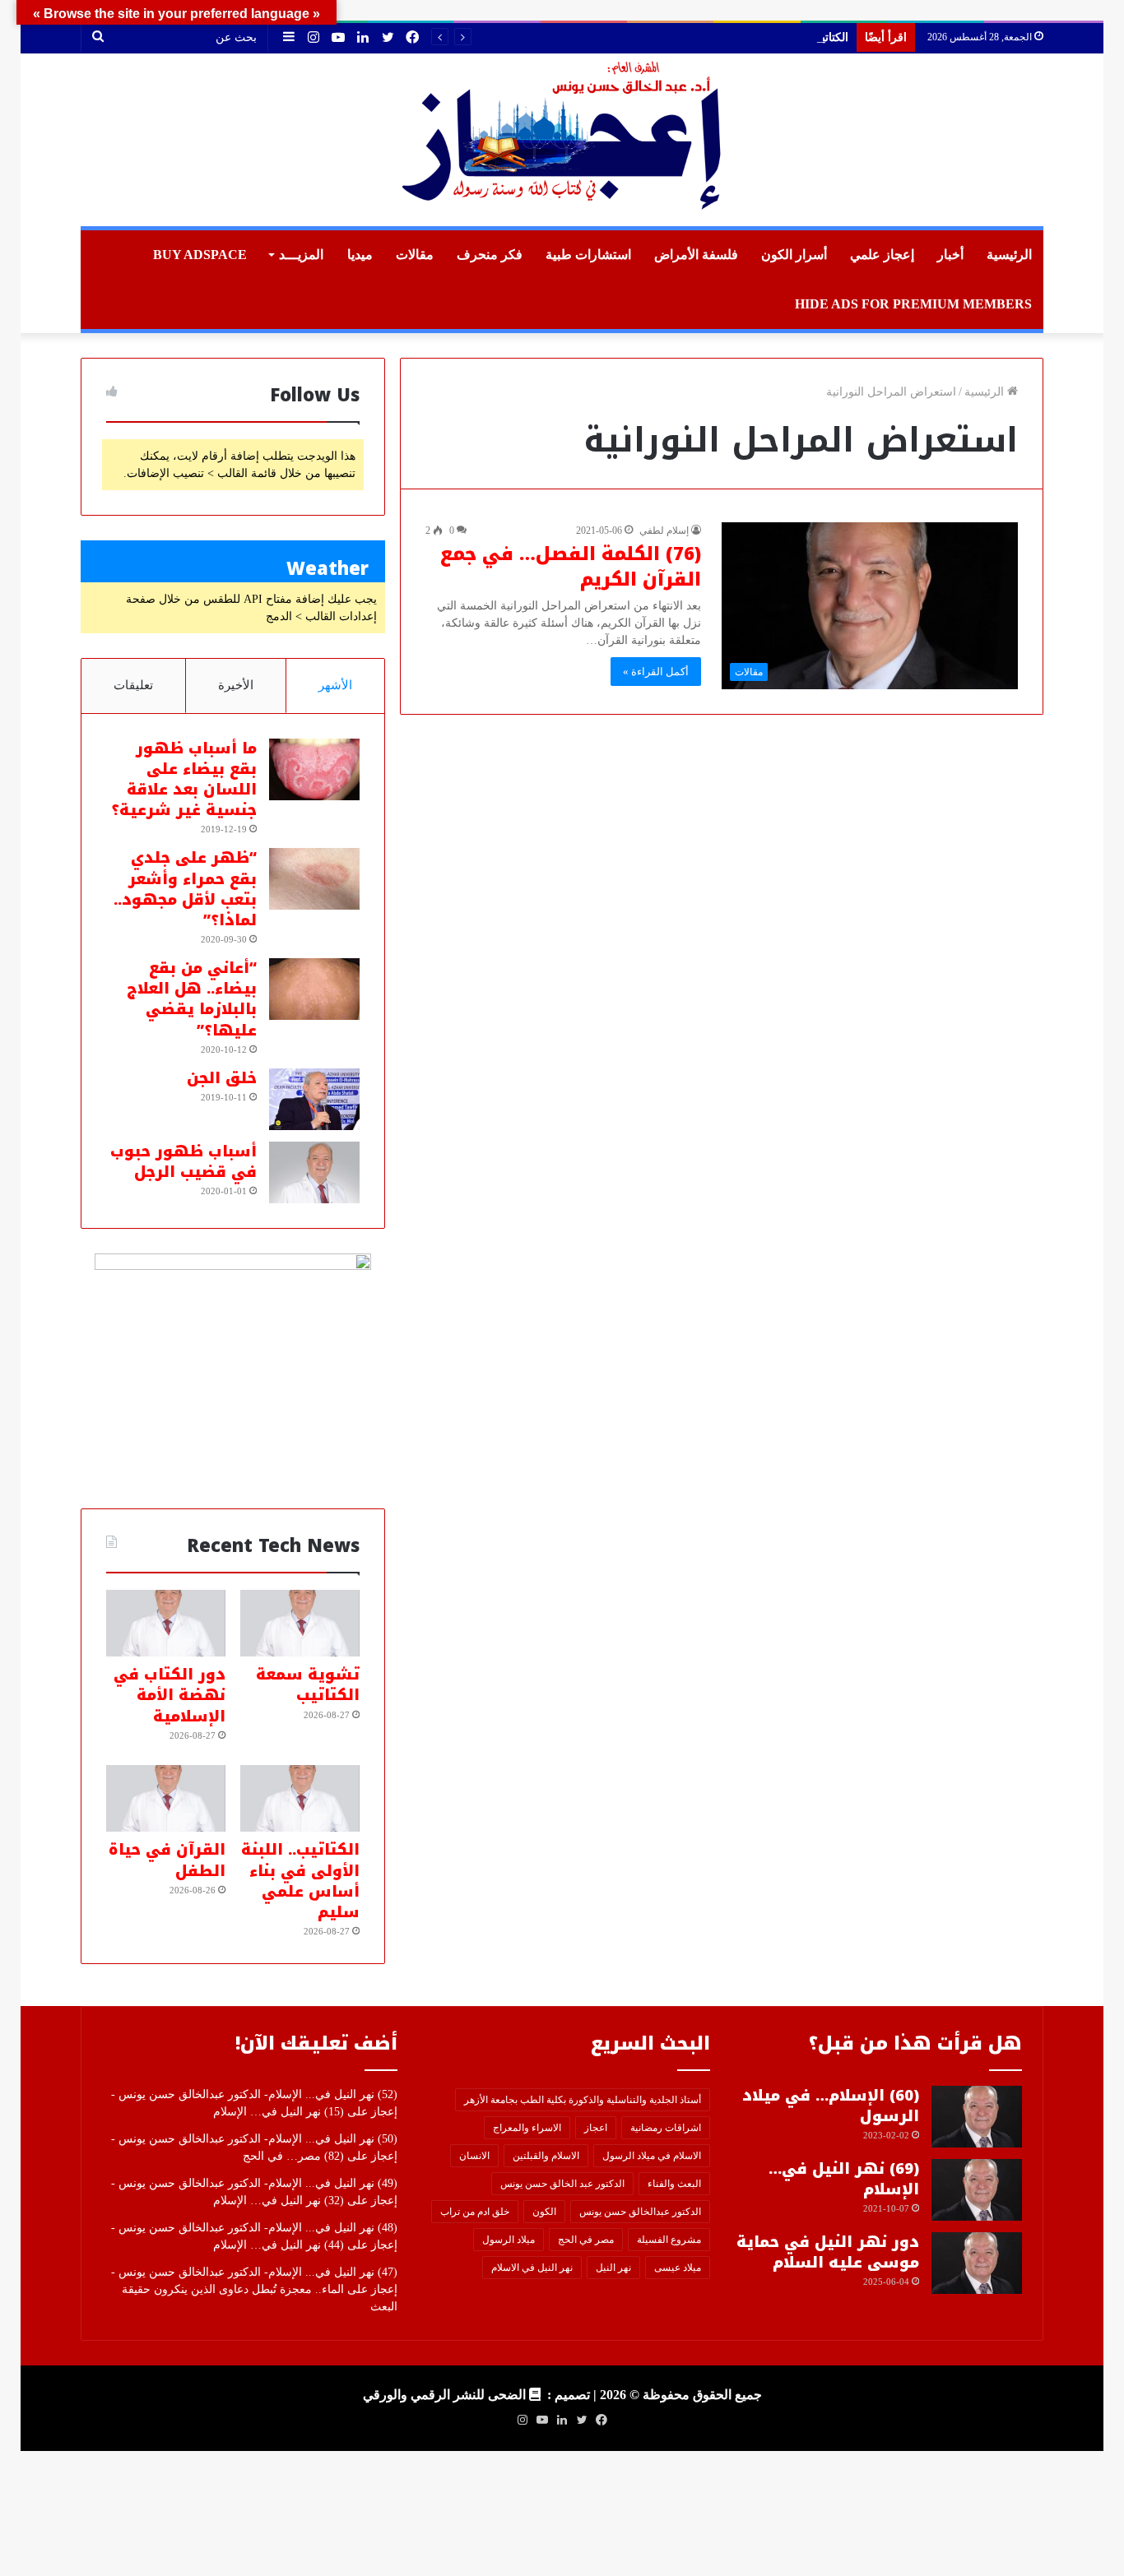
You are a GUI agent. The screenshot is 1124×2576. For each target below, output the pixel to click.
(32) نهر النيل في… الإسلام (279, 2201)
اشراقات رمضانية (666, 2128)
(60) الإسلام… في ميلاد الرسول (831, 2106)
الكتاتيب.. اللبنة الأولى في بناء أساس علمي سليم (732, 37)
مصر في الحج (586, 2240)
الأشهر (335, 685)
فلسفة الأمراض (696, 255)
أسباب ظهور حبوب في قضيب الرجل (183, 1162)
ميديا (360, 255)
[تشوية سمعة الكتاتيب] (300, 1624)
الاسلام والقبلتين (546, 2156)
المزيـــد (301, 255)
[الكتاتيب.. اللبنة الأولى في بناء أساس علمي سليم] (300, 1799)
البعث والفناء (674, 2184)
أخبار (950, 255)
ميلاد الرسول (509, 2240)
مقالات (415, 255)
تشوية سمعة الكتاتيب (308, 1685)
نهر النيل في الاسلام (532, 2268)
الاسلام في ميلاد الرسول (652, 2156)
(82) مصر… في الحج (293, 2156)
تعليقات (133, 685)
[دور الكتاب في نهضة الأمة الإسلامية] (166, 1624)
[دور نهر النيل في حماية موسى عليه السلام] (977, 2263)
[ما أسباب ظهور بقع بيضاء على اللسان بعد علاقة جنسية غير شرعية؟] (314, 769)
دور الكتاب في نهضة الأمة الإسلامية (170, 1695)
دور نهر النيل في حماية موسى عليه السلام (828, 2252)
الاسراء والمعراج (527, 2128)
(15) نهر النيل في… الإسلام (279, 2112)
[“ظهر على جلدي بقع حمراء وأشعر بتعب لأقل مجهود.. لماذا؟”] (314, 879)
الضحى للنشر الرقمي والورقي (444, 2395)
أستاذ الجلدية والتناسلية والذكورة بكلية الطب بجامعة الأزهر (583, 2100)
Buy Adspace (200, 255)
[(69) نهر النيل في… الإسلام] (977, 2190)
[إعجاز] (562, 140)
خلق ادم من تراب (475, 2212)
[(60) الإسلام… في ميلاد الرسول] (977, 2117)
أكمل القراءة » (656, 672)
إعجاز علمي (882, 255)
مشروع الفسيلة (669, 2240)
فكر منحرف (490, 255)
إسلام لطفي (664, 530)
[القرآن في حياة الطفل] (166, 1799)
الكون (544, 2212)
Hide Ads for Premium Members (913, 304)
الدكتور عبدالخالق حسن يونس (640, 2212)
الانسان (474, 2156)
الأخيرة (236, 685)
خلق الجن (222, 1078)
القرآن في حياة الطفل (167, 1860)
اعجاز (596, 2128)
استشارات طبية (588, 255)
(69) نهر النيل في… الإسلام (844, 2179)
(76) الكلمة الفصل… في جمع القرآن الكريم (571, 567)
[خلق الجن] (314, 1099)
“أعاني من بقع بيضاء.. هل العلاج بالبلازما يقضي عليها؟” (192, 999)
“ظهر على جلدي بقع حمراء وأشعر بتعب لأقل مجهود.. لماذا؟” (185, 889)
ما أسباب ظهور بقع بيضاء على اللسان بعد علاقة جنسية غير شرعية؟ (184, 780)
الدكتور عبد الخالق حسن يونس (562, 2184)
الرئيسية (1009, 255)
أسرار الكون (794, 255)
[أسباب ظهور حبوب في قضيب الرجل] (314, 1172)
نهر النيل (613, 2268)
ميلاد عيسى (678, 2268)
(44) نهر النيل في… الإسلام (279, 2245)
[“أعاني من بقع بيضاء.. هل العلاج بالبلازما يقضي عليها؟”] (314, 989)
